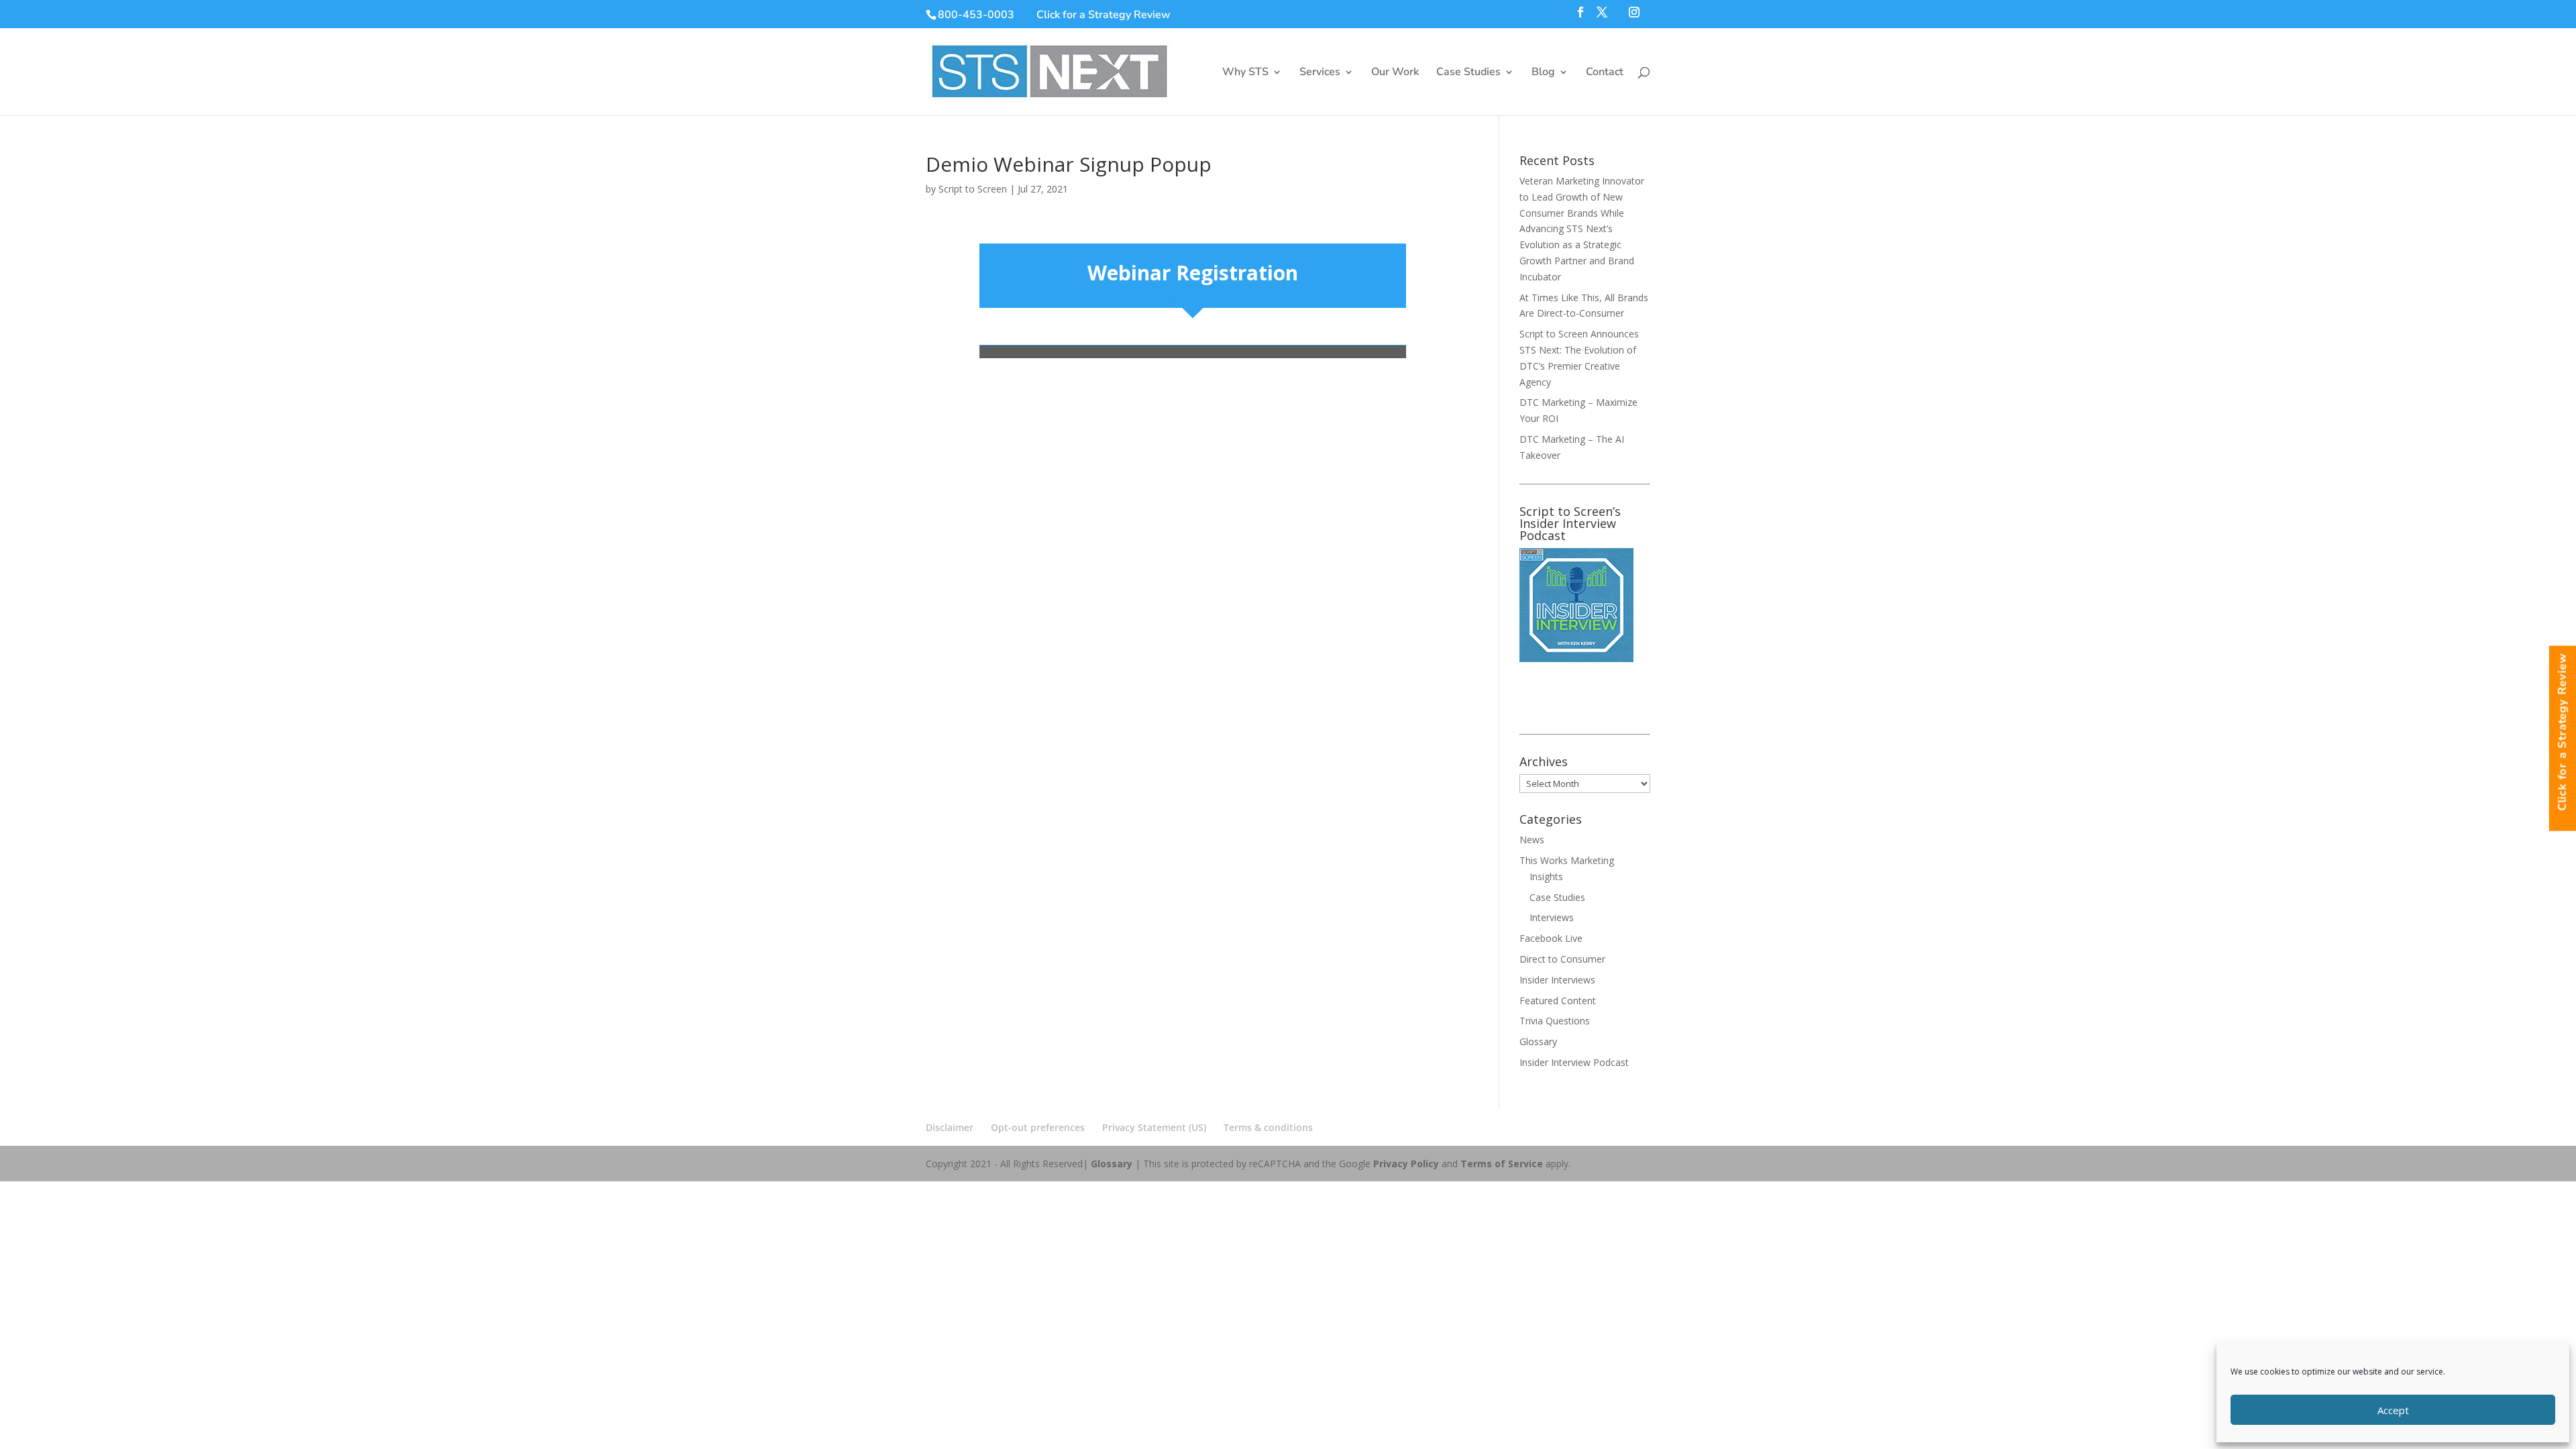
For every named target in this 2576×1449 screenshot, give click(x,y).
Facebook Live (1551, 938)
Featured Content (1558, 1001)
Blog (1543, 73)
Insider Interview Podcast (1574, 1062)
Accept (2393, 1410)
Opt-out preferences (1038, 1127)
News (1532, 840)
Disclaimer (950, 1127)
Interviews (1552, 917)
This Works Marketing (1567, 860)
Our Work (1395, 73)
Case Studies (1468, 73)
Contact (1605, 73)
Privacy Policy (1406, 1164)
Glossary (1538, 1041)
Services (1320, 73)
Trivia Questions (1555, 1021)
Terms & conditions (1268, 1127)
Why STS (1245, 73)
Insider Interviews (1557, 980)
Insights (1546, 876)
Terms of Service (1502, 1164)
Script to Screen (973, 189)
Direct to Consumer (1562, 959)
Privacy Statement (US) (1154, 1127)
